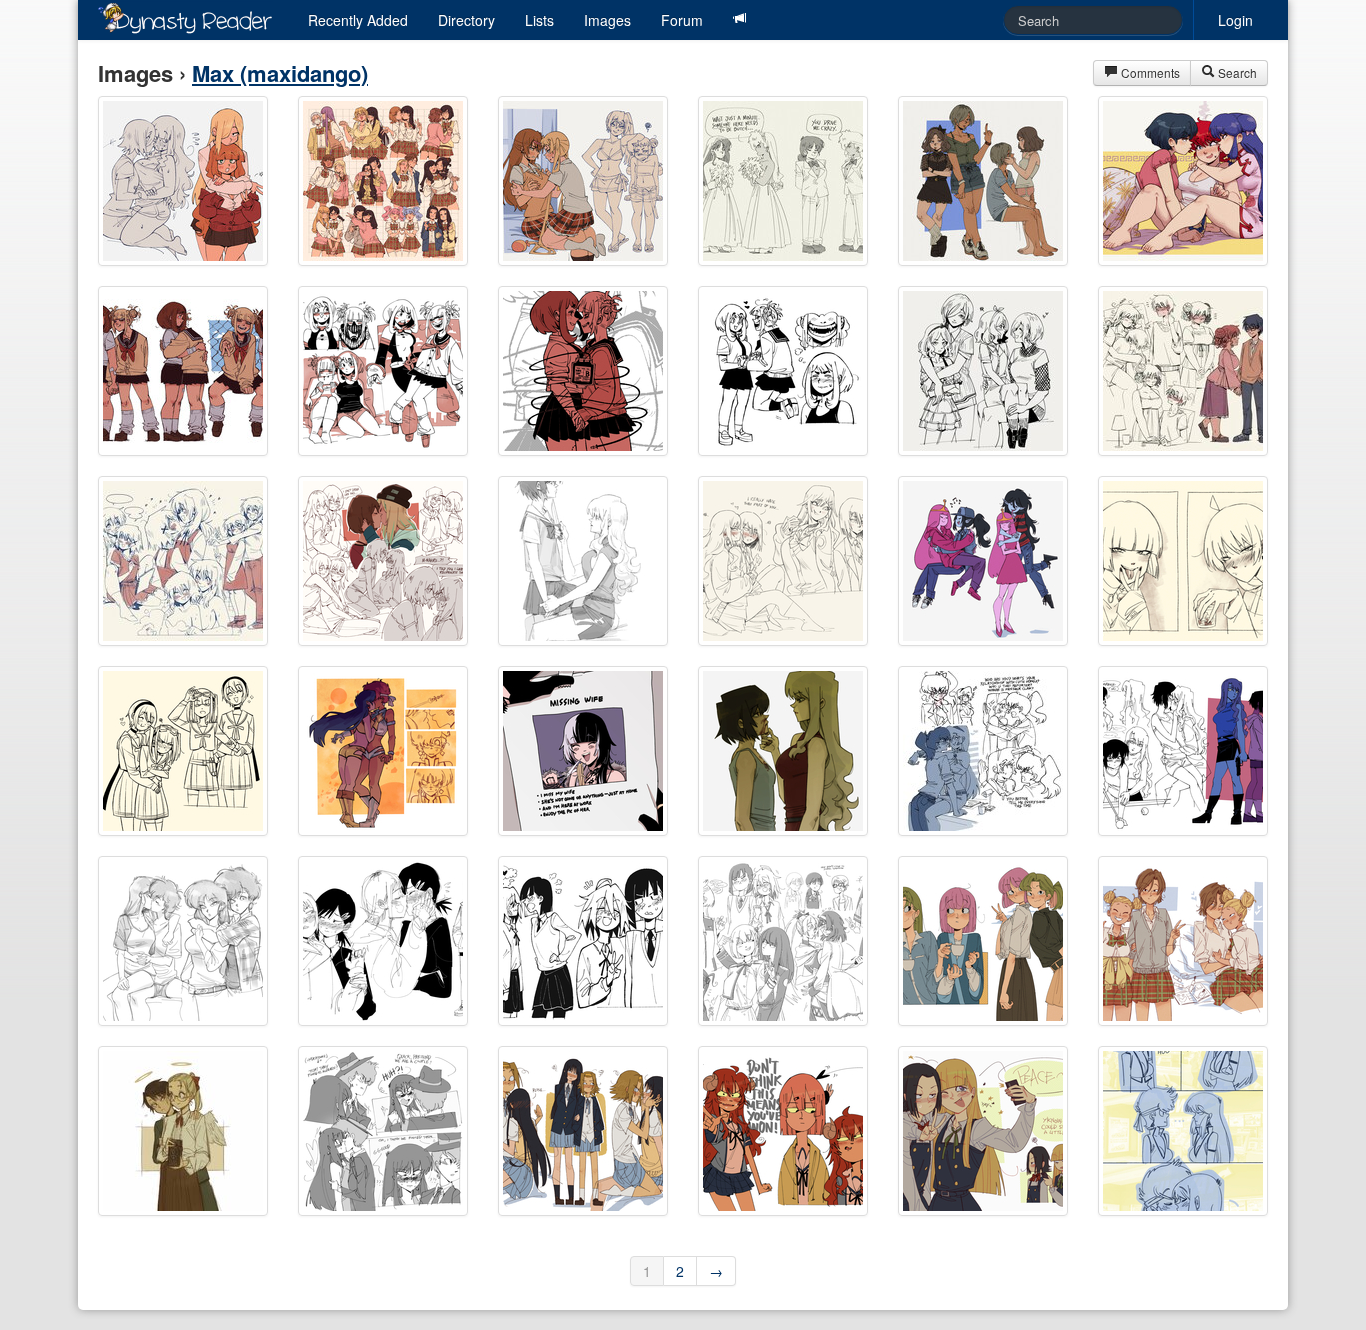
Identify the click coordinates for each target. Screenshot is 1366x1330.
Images (607, 20)
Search (1236, 72)
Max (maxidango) (280, 73)
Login (1235, 20)
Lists (539, 20)
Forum (682, 20)
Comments (1149, 72)
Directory (466, 20)
